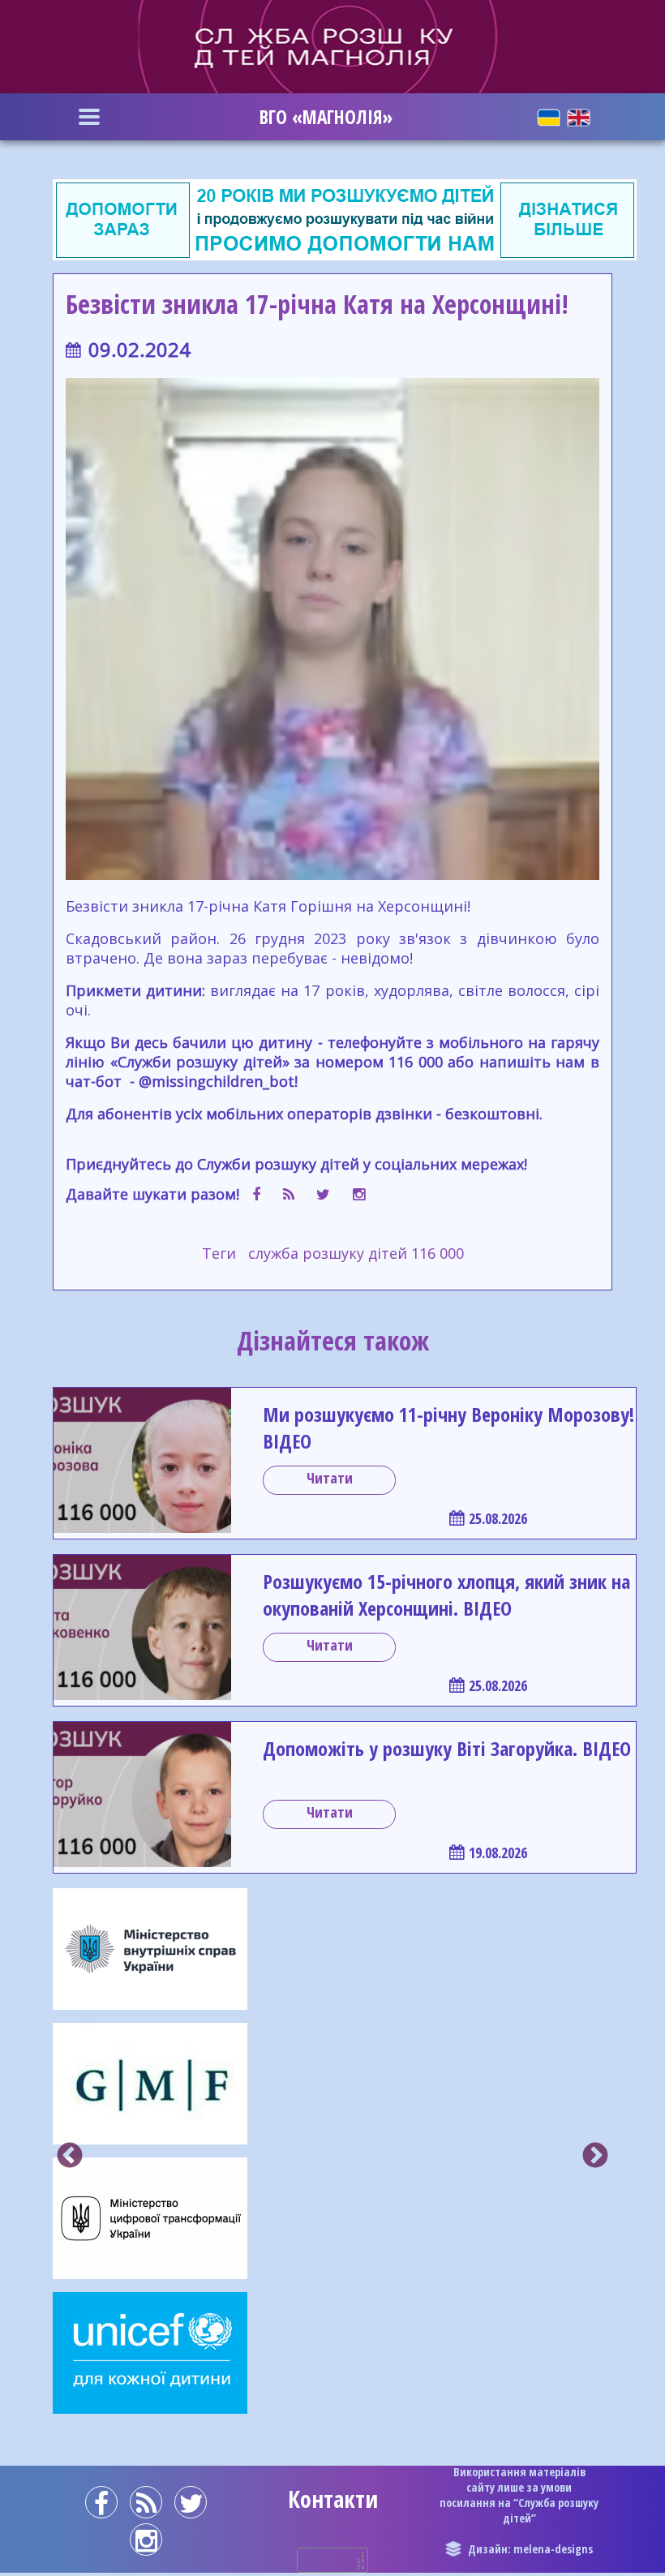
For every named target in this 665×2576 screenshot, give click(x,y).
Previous (70, 2157)
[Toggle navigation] (89, 117)
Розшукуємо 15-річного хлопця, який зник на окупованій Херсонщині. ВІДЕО (446, 1595)
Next (595, 2157)
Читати (330, 1478)
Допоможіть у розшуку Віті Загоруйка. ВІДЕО (447, 1748)
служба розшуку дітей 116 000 (356, 1253)
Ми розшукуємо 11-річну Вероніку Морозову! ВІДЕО (448, 1428)
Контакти (333, 2499)
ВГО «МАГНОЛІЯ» (326, 117)
